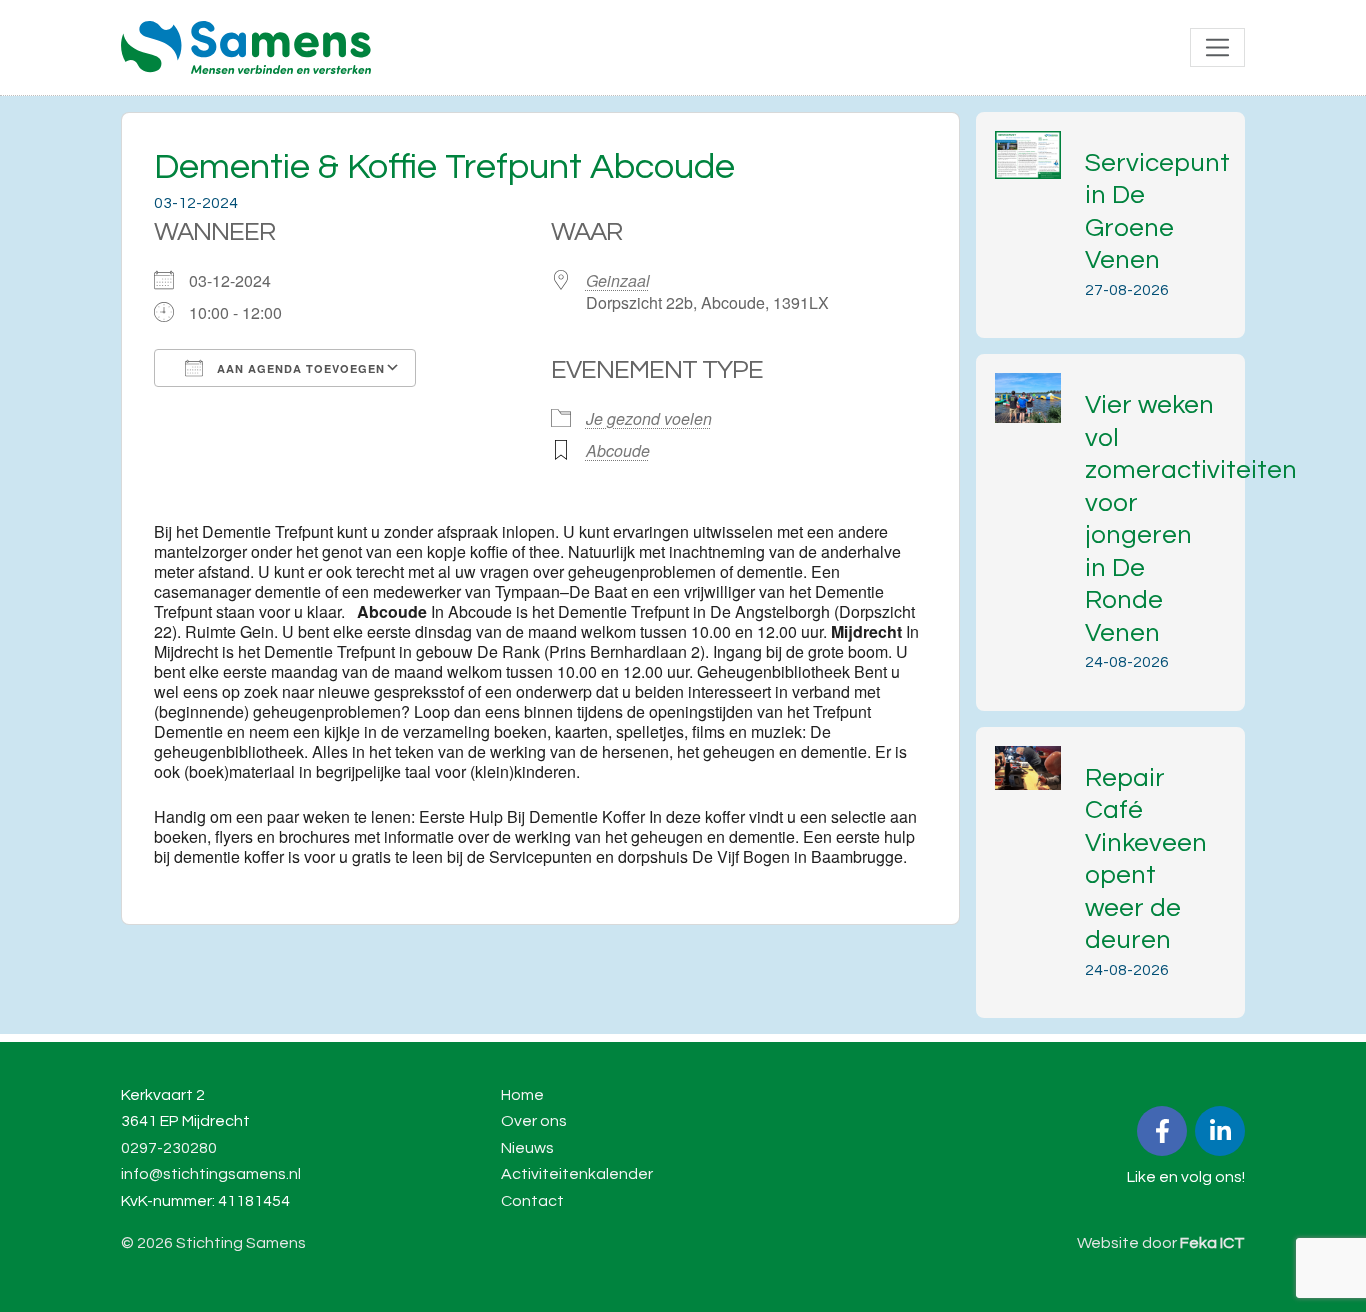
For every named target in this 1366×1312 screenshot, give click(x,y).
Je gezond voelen (649, 418)
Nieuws (527, 1148)
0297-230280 (169, 1148)
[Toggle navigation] (1217, 47)
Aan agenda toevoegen (299, 368)
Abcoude (618, 450)
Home (522, 1095)
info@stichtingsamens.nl (211, 1174)
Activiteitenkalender (577, 1174)
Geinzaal (618, 280)
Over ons (534, 1121)
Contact (532, 1201)
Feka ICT (1212, 1243)
